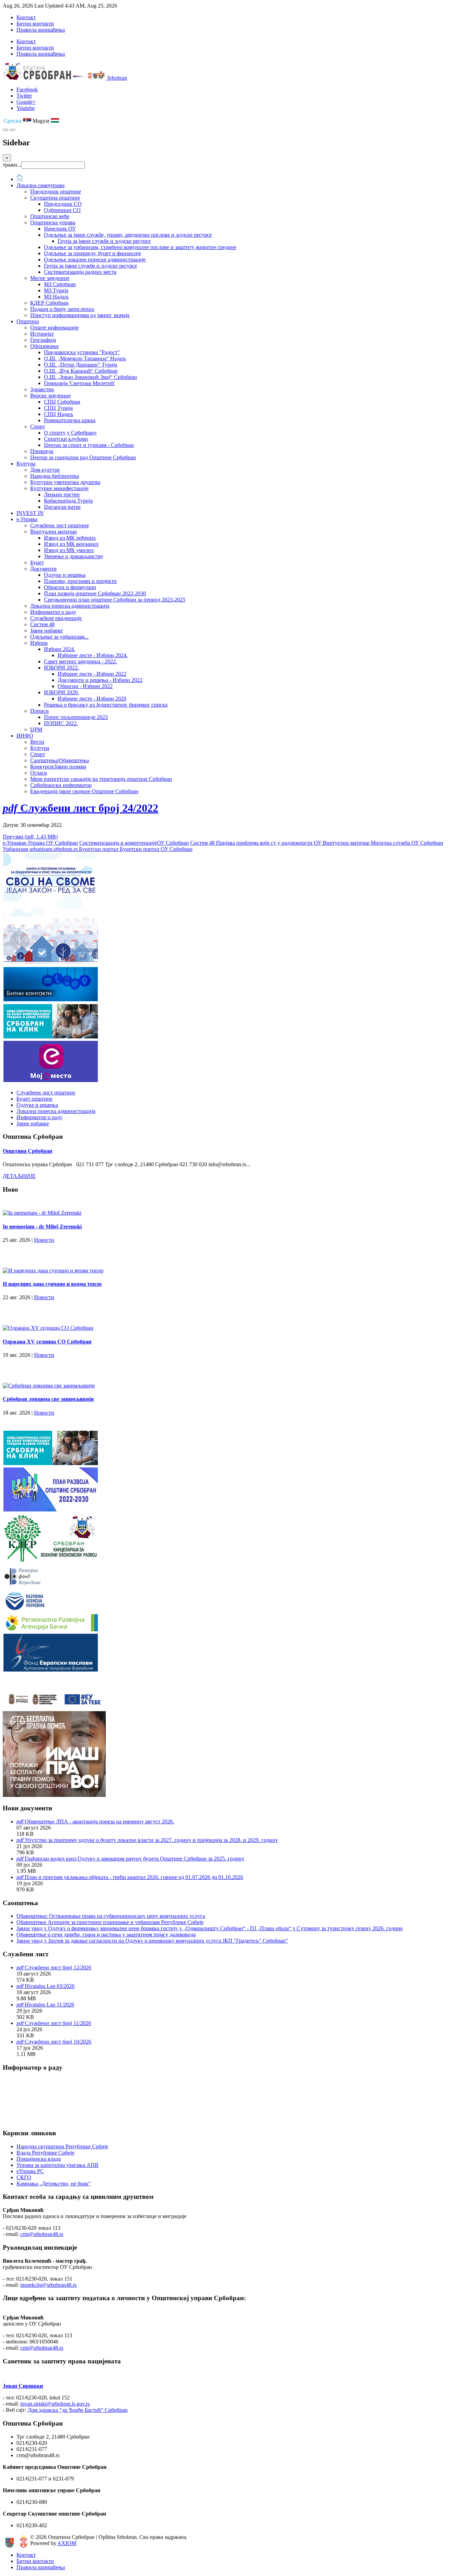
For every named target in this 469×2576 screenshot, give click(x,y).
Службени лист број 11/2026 (58, 2023)
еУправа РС (30, 2171)
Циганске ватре (62, 507)
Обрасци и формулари (70, 587)
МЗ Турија (56, 290)
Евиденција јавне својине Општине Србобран (84, 791)
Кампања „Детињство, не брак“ (54, 2184)
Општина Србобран (27, 1151)
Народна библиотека (55, 476)
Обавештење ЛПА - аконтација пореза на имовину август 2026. (99, 1821)
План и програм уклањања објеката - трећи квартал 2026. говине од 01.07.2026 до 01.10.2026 (134, 1877)
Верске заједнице (50, 396)
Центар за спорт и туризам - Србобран (89, 445)
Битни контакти (35, 24)
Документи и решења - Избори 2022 (100, 680)
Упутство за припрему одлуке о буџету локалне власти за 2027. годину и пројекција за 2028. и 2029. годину (151, 1840)
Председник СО (63, 204)
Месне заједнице (50, 278)
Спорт (38, 426)
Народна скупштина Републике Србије (62, 2146)
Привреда (42, 451)
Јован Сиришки (23, 2386)
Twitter (24, 96)
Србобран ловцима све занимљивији (48, 1399)
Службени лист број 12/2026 (58, 1967)
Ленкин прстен (62, 494)
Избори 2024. (60, 649)
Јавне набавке (47, 631)
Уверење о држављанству (74, 556)
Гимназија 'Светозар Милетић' (79, 383)
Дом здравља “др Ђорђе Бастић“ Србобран (78, 2410)
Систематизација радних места (80, 272)
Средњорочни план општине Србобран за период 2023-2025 (115, 600)
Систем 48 (42, 624)
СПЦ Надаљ (59, 414)
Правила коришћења (41, 30)
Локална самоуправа (41, 185)
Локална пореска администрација (70, 606)
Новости (44, 1240)
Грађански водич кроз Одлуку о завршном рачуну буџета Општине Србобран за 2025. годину (135, 1859)
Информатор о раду (53, 612)
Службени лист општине (60, 525)
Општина (28, 321)
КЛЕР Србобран (49, 303)
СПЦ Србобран (62, 402)
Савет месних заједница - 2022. (81, 661)
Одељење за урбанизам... (59, 637)
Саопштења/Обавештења (60, 760)
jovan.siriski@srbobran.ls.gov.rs (55, 2404)
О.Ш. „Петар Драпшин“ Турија (81, 365)
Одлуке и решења (65, 575)
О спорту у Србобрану (70, 433)
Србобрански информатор (61, 785)
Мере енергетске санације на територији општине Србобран (101, 779)
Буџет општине (35, 1099)
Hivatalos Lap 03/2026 (50, 1986)
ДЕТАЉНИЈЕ (19, 1176)
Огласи (39, 773)
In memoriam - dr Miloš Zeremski (42, 1227)
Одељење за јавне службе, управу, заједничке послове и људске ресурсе (128, 235)
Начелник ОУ (60, 229)
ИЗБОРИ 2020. (61, 692)
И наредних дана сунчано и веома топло (52, 1284)
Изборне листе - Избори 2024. (93, 655)
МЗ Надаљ (56, 297)
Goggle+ (26, 102)
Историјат (42, 334)
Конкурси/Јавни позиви (58, 767)
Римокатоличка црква (70, 420)
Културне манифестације (59, 488)
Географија (43, 340)
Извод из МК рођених (70, 538)
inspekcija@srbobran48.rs (48, 2285)
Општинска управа (53, 222)
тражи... (12, 165)
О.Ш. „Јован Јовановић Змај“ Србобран (90, 377)
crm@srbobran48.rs (42, 2234)
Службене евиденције (56, 618)
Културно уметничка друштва (65, 482)
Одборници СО (62, 210)
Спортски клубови (66, 439)
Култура (26, 464)
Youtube (26, 108)
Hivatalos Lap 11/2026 (49, 2005)
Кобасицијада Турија (68, 501)
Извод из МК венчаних (71, 544)
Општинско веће (50, 216)
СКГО (24, 2177)
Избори (39, 643)
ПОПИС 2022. (61, 723)
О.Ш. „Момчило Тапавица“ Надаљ (85, 358)
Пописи (39, 711)
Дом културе (45, 470)
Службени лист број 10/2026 (58, 2042)
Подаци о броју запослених (62, 309)
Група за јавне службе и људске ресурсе (104, 241)
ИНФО (25, 736)
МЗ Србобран (60, 284)
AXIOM (67, 2543)
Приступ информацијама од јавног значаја (80, 315)
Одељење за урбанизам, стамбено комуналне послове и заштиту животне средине (140, 247)
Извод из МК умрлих (69, 550)
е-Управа (27, 519)
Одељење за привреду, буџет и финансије (93, 253)
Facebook (27, 89)
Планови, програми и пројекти (80, 581)
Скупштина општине (55, 198)
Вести (37, 742)
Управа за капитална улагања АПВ (58, 2165)
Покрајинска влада (39, 2159)
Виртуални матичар (54, 532)
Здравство (42, 389)
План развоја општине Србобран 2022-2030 (95, 593)
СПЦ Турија (58, 408)
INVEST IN (30, 513)
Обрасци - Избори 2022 (85, 686)
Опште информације (54, 328)
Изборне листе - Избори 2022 (92, 674)
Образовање (44, 346)
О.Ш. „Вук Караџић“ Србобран (81, 371)
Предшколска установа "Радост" (82, 352)
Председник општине (56, 192)
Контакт (26, 17)
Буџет (37, 563)
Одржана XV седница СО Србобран (47, 1342)
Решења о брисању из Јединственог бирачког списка (106, 705)
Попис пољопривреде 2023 (76, 717)
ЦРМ (36, 729)
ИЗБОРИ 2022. (61, 668)
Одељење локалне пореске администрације (95, 260)
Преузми (30, 837)
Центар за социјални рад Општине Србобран (83, 457)
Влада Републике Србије (45, 2153)
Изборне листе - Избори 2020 (92, 699)
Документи (43, 569)
